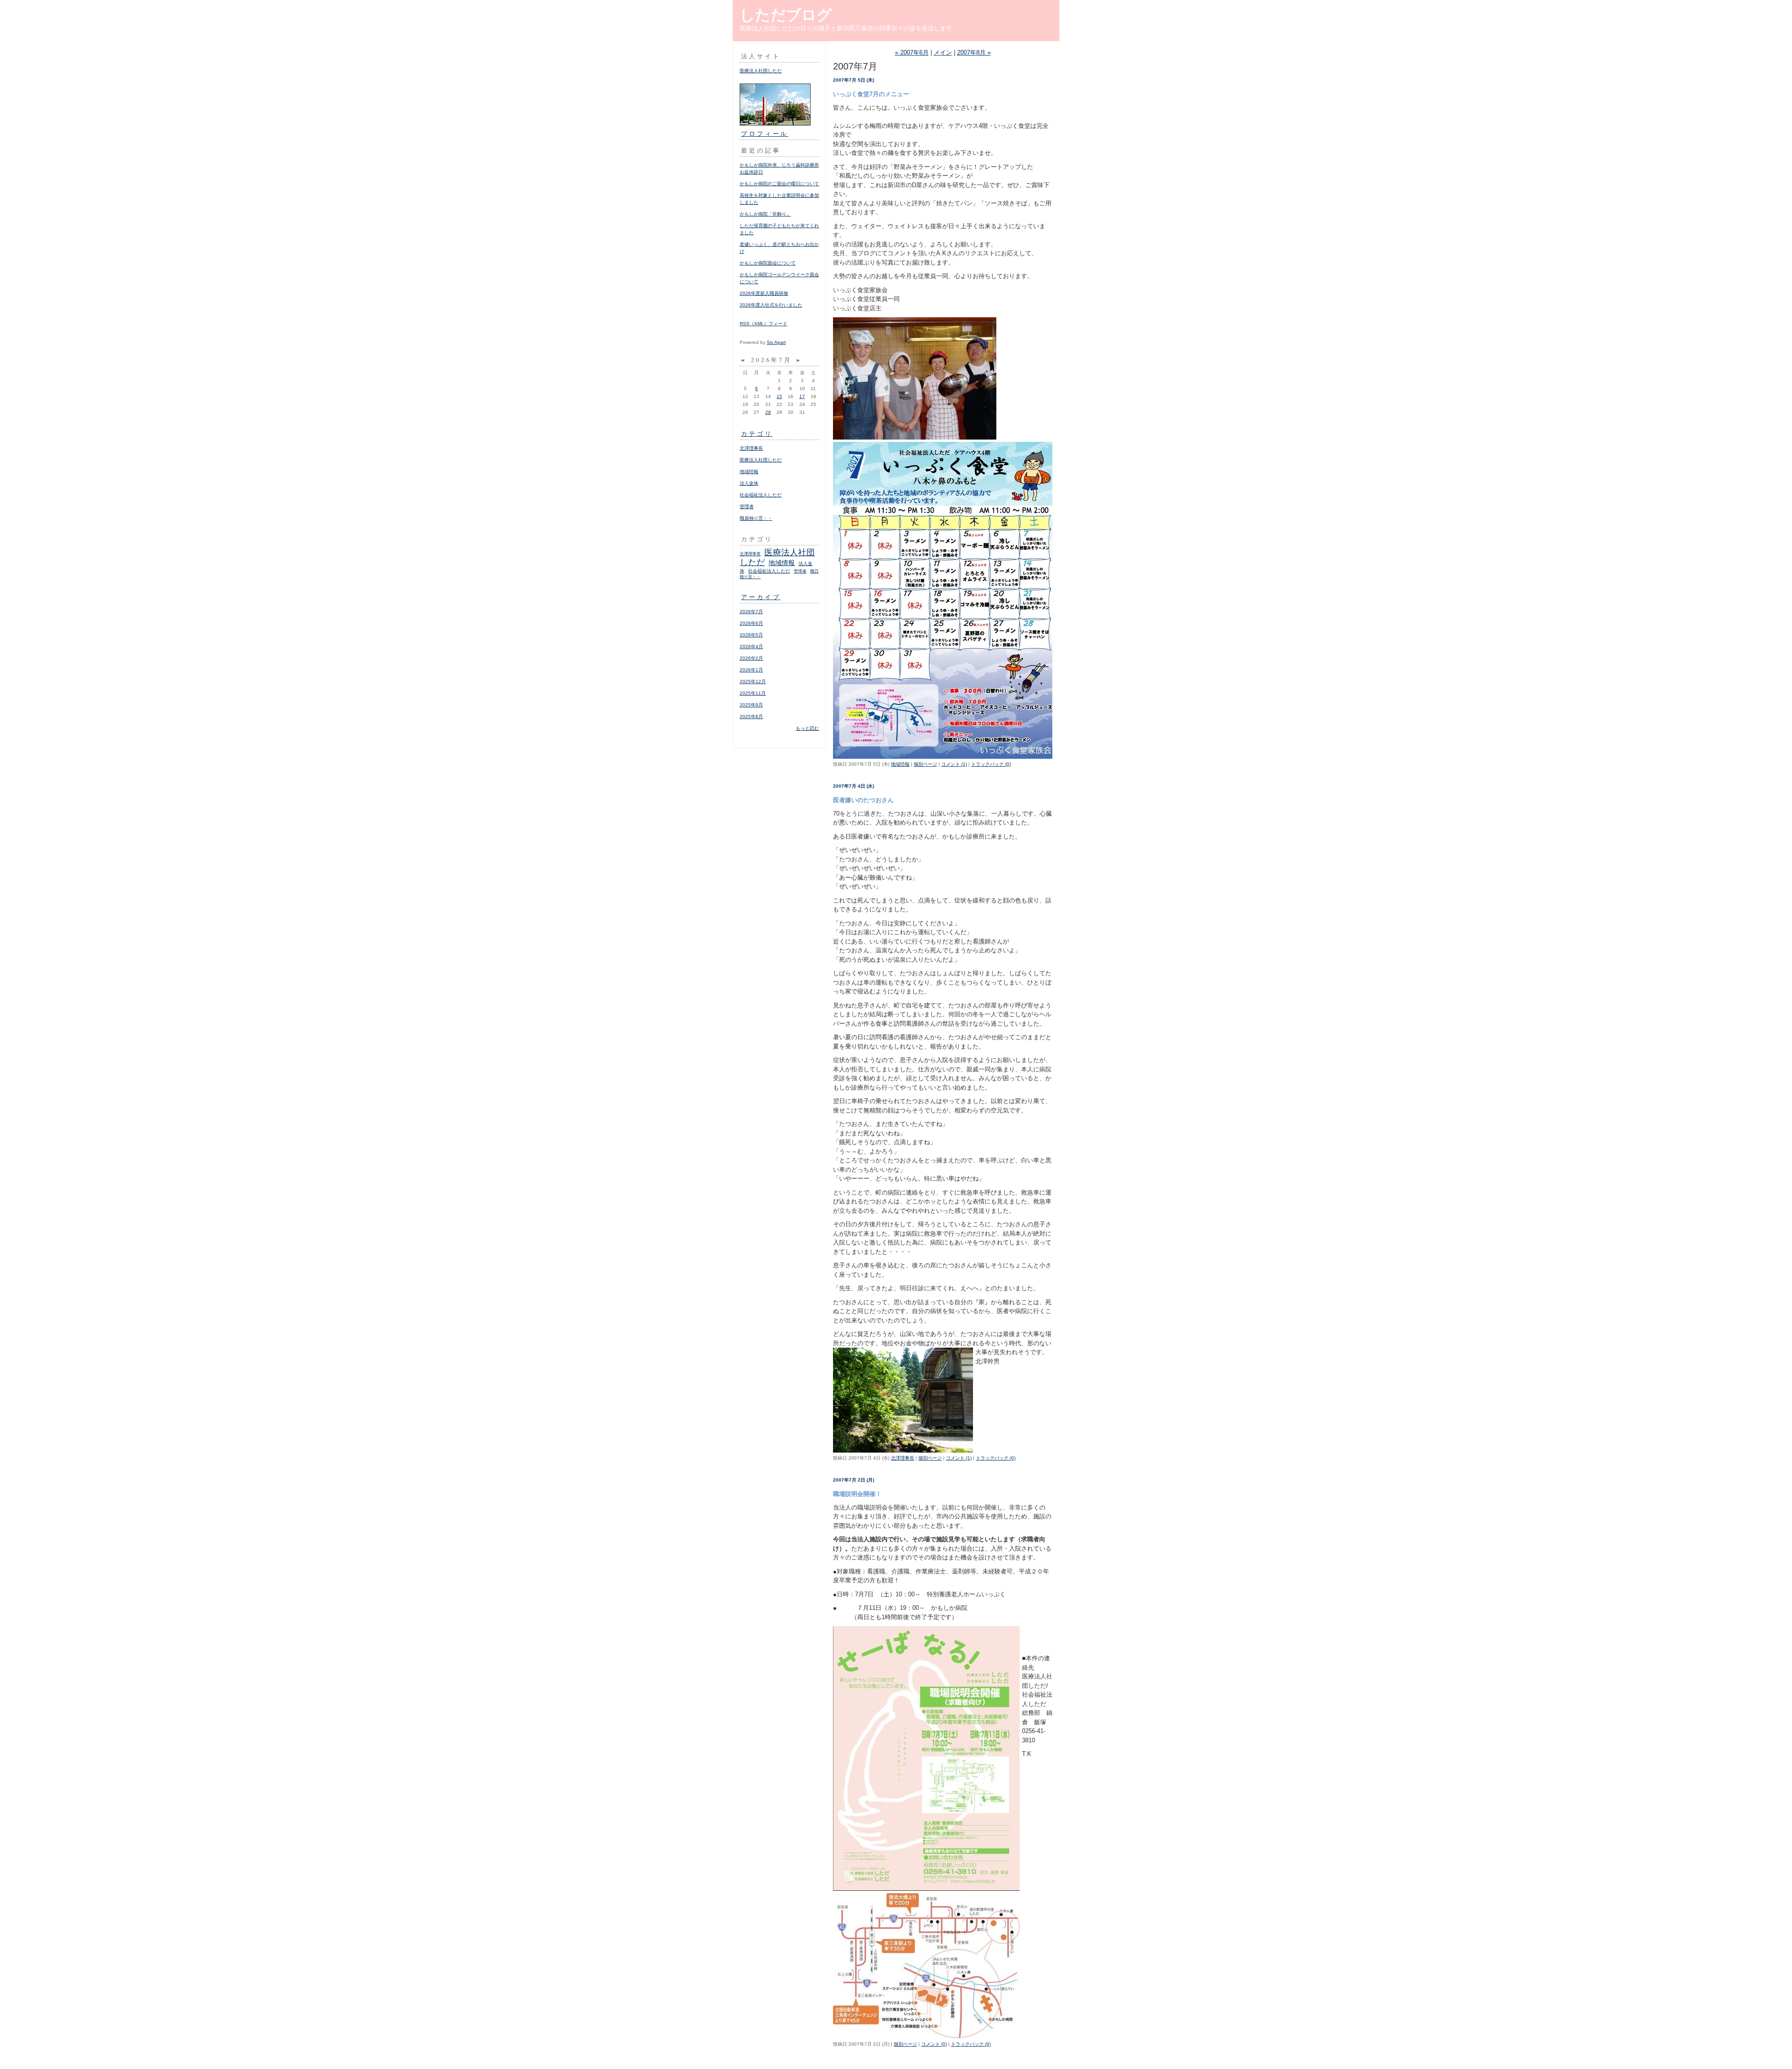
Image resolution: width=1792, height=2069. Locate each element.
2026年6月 (751, 623)
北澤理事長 (751, 448)
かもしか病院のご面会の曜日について (779, 184)
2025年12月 (753, 682)
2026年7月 (751, 612)
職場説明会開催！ (857, 1494)
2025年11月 (753, 693)
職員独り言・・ (756, 518)
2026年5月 (751, 635)
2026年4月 (751, 647)
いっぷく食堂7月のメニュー (871, 94)
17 (802, 396)
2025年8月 (751, 716)
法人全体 (749, 483)
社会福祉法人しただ (761, 495)
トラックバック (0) (991, 764)
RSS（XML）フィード (763, 324)
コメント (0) (934, 2044)
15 (779, 396)
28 (768, 412)
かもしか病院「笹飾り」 (765, 214)
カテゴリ (757, 433)
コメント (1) (954, 764)
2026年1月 (751, 670)
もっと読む (807, 728)
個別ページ (925, 764)
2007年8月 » (974, 52)
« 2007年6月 (912, 52)
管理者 (747, 507)
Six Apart (776, 342)
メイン (943, 52)
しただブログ (786, 15)
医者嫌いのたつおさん (863, 800)
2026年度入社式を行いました (771, 305)
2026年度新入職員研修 (764, 293)
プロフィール (765, 133)
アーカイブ (761, 597)
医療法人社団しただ (761, 71)
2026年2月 (751, 658)
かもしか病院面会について (768, 263)
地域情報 (749, 472)
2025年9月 (751, 705)
